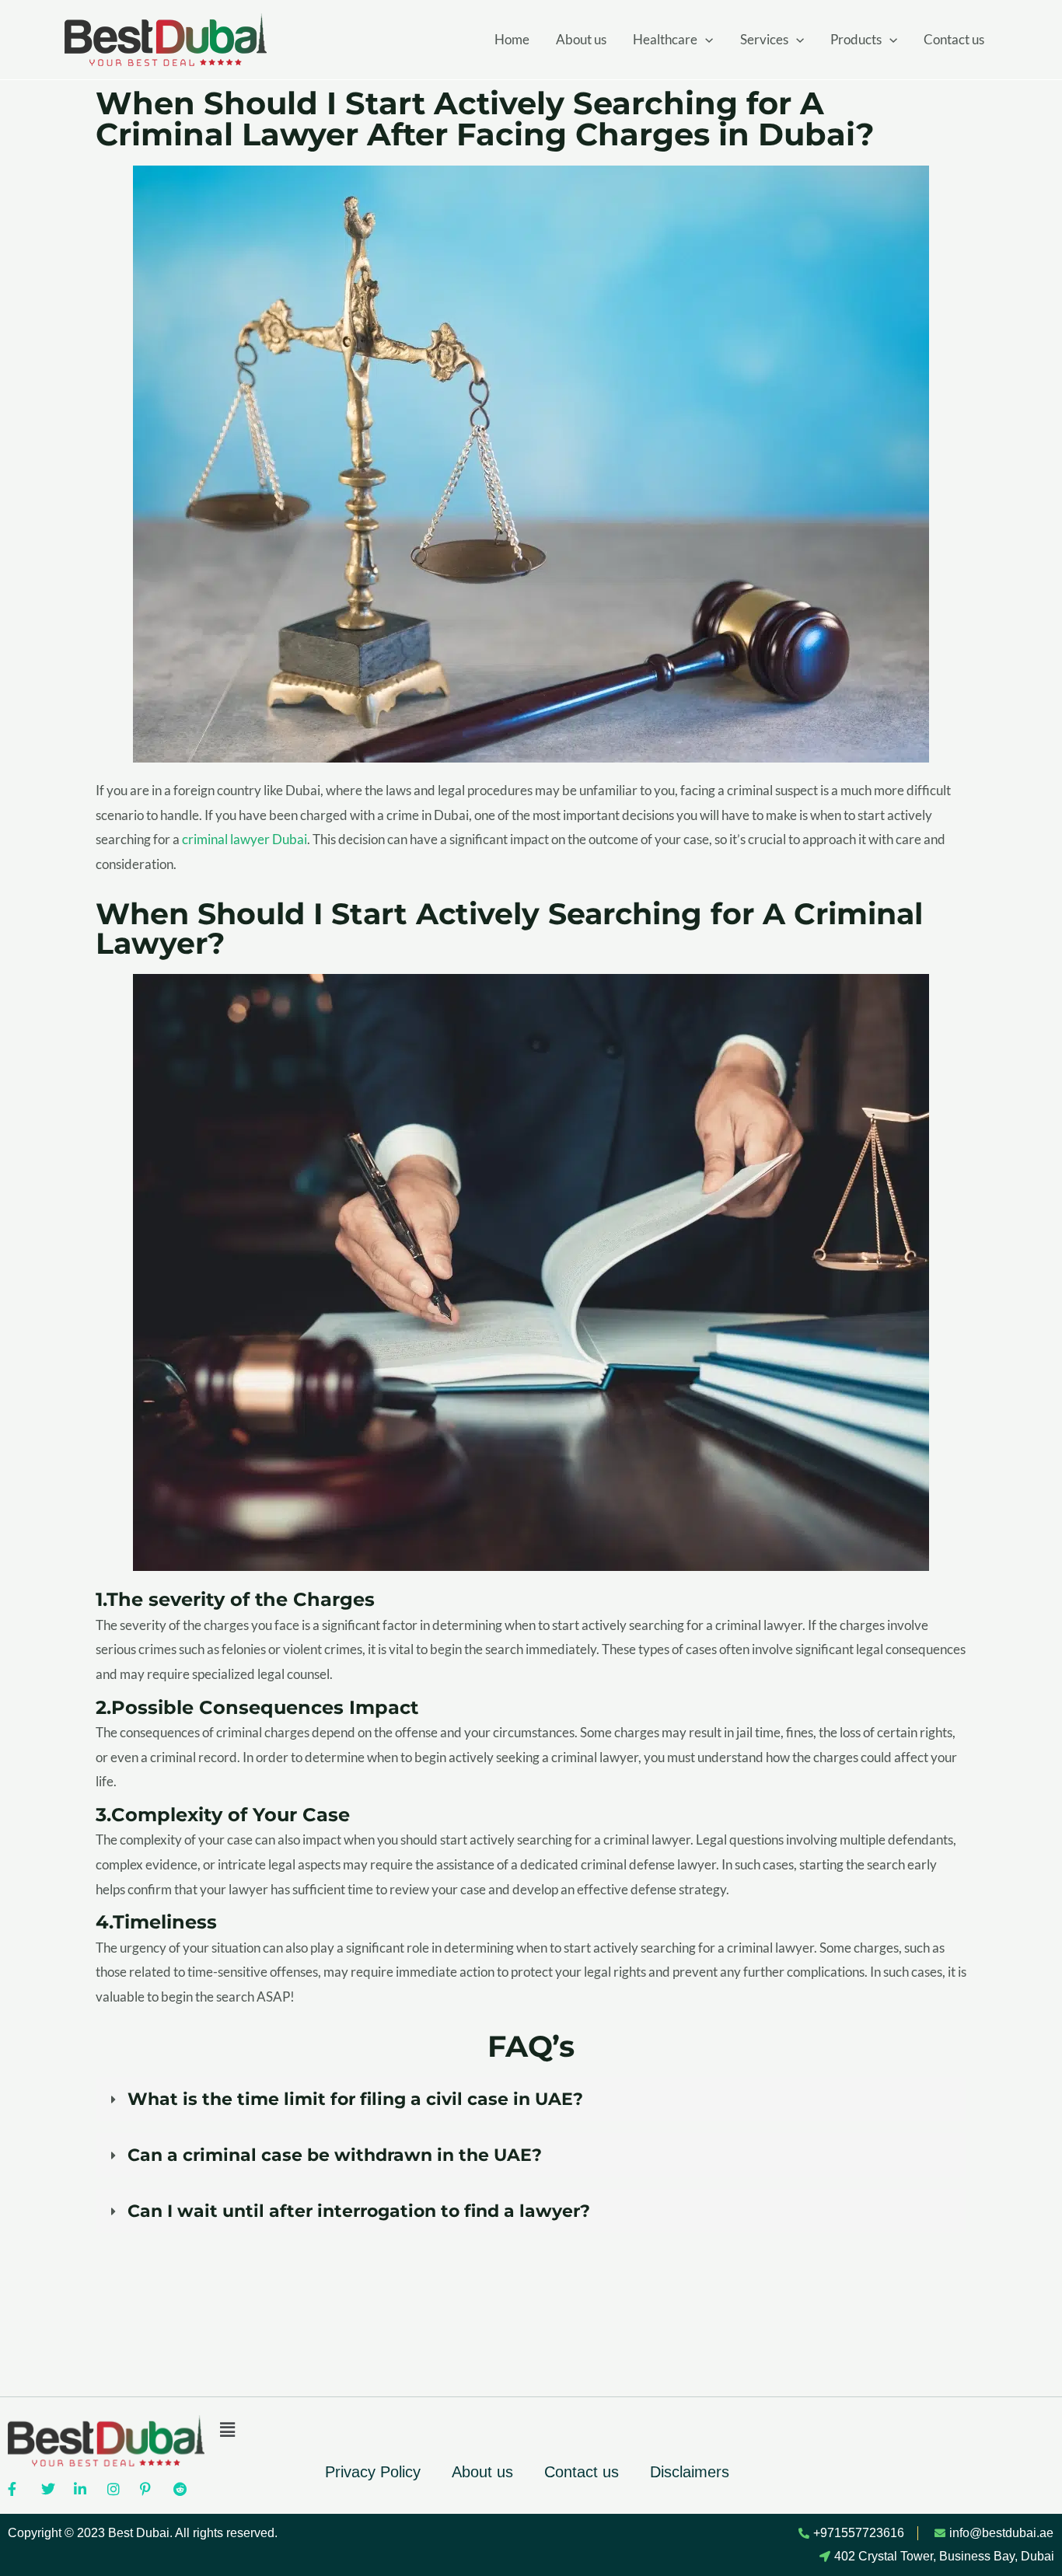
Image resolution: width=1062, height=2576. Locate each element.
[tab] (531, 2099)
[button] (527, 2430)
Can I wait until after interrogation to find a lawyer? (359, 2211)
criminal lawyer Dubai (245, 839)
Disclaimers (690, 2472)
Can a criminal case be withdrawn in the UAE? (335, 2155)
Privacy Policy (373, 2472)
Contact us (954, 39)
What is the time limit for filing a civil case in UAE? (355, 2099)
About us (581, 39)
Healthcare (665, 39)
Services (764, 39)
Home (512, 39)
